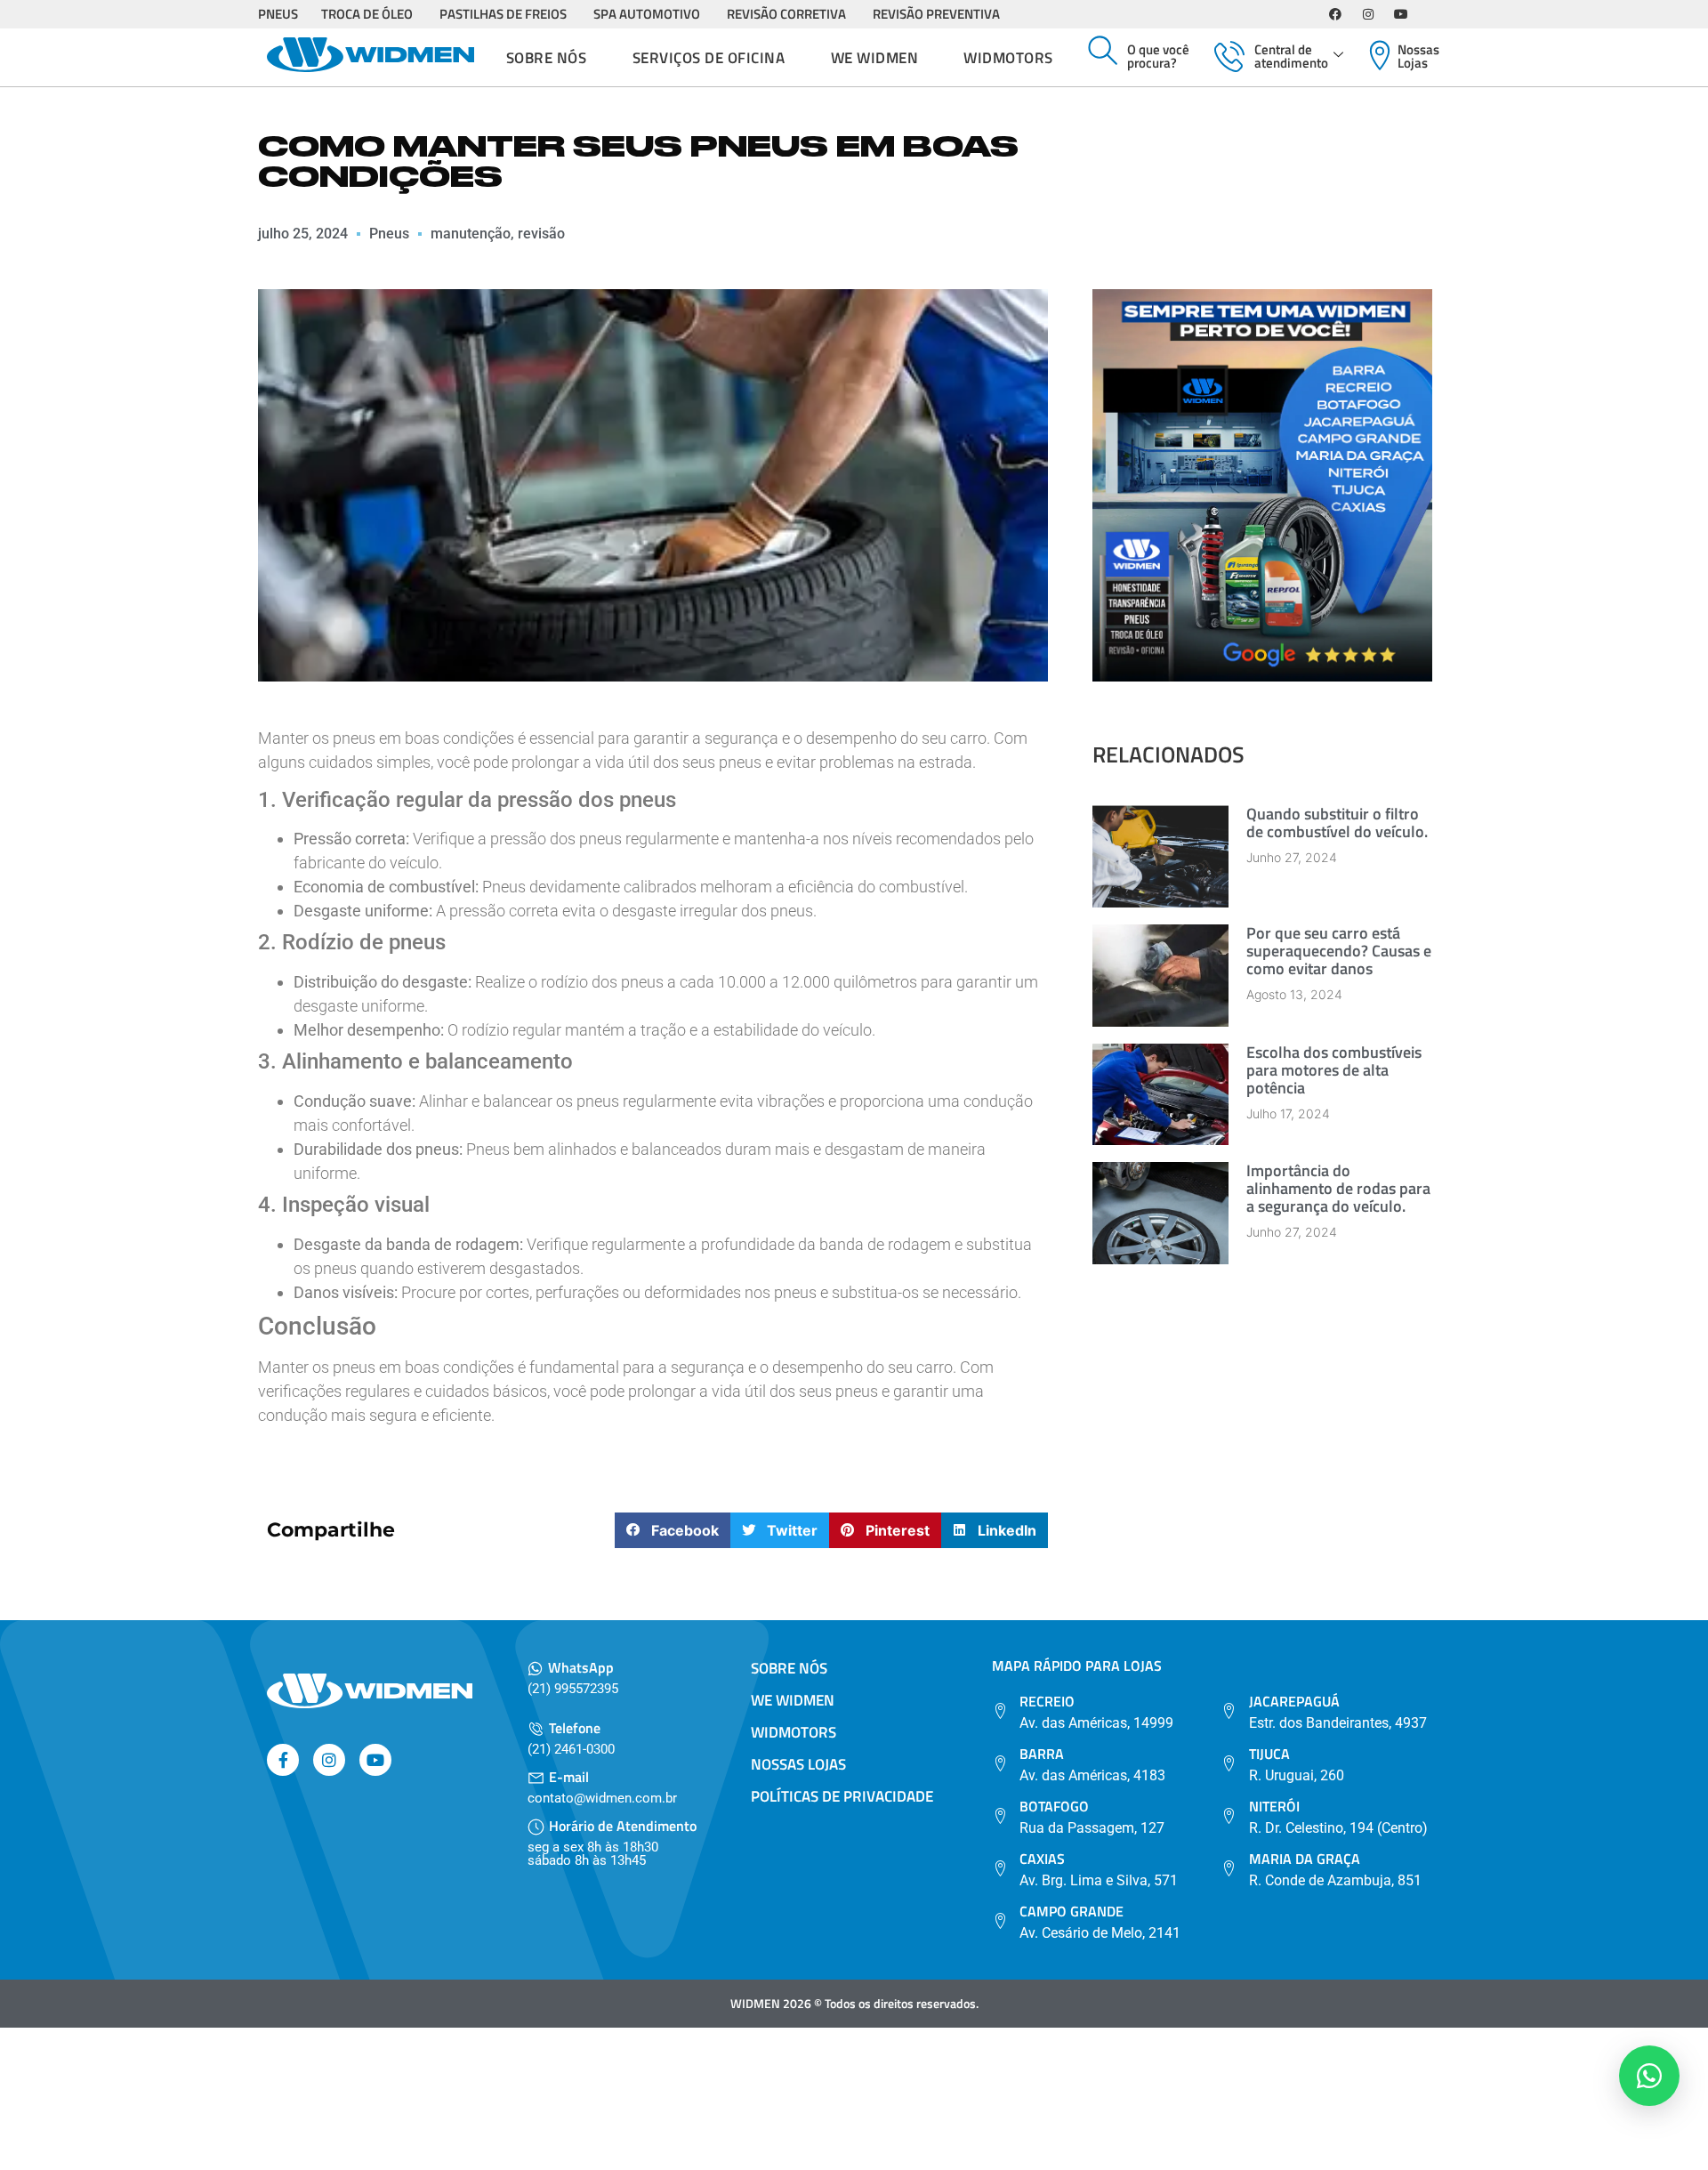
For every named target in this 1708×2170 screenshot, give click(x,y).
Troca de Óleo (367, 14)
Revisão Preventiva (936, 14)
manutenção (471, 234)
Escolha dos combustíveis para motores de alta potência (1334, 1070)
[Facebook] (1335, 14)
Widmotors (1008, 58)
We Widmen (875, 58)
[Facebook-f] (283, 1760)
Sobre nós (547, 58)
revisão (541, 234)
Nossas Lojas (1418, 56)
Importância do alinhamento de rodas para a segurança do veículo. (1338, 1188)
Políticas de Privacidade (842, 1796)
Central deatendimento (1291, 56)
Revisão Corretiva (786, 14)
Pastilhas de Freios (503, 14)
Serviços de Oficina (709, 58)
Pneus (278, 14)
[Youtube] (1401, 14)
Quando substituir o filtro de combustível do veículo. (1337, 823)
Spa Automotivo (647, 14)
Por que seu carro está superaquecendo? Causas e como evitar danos (1339, 951)
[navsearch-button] (1103, 52)
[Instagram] (1368, 14)
